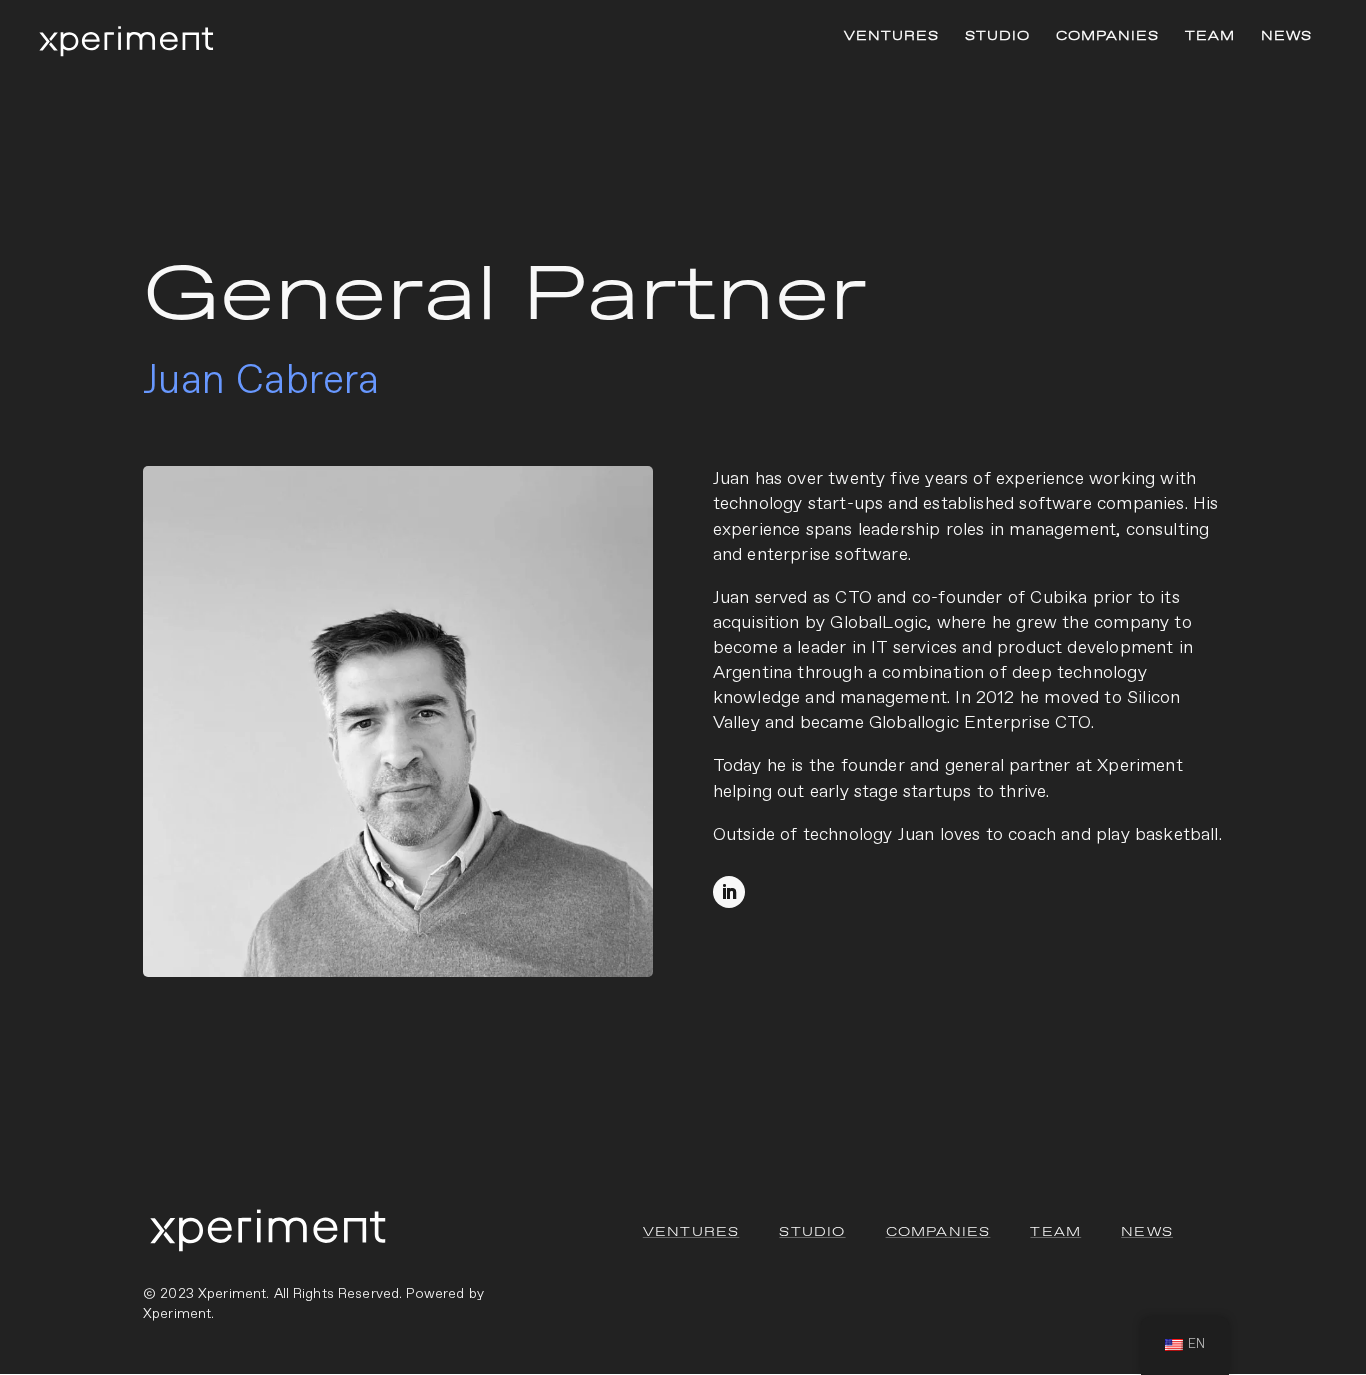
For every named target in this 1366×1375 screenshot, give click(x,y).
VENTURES (891, 37)
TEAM (1210, 37)
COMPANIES (1107, 37)
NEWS (1286, 37)
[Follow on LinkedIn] (729, 892)
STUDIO (997, 37)
